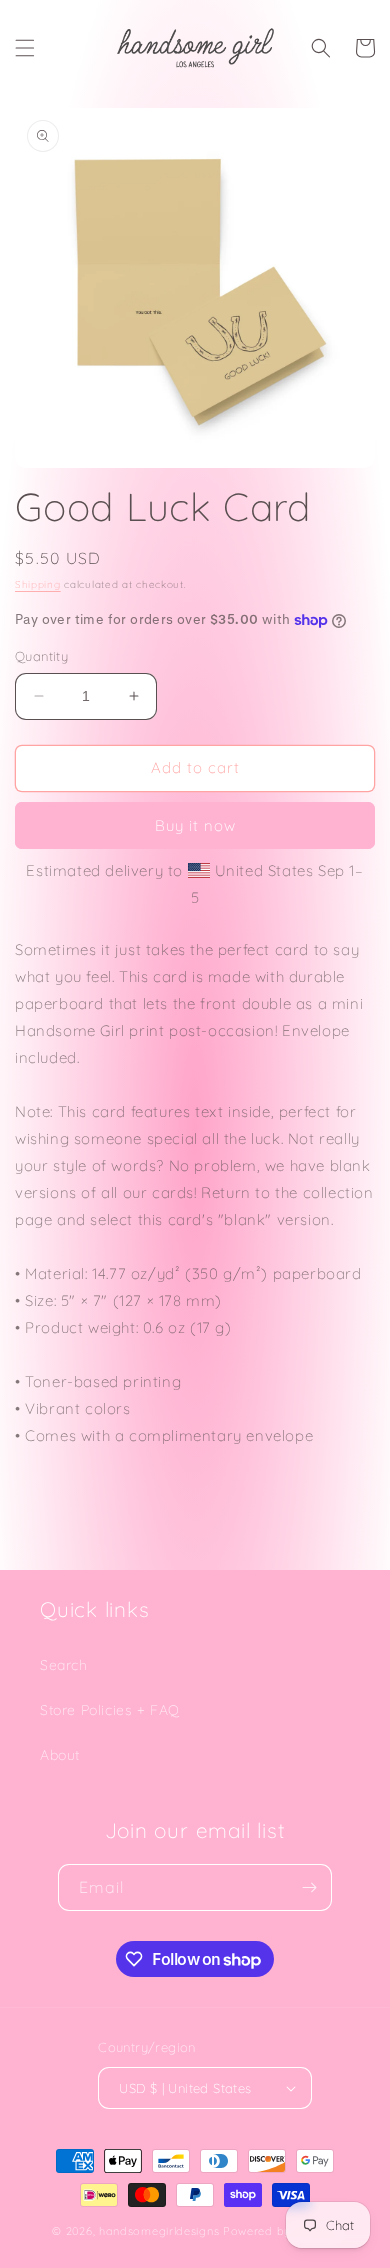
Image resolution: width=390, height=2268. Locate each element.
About (60, 1755)
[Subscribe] (309, 1887)
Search (64, 1665)
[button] (25, 48)
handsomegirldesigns (159, 2231)
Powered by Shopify (280, 2231)
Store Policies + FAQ (110, 1710)
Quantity (41, 656)
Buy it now (195, 825)
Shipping (38, 584)
